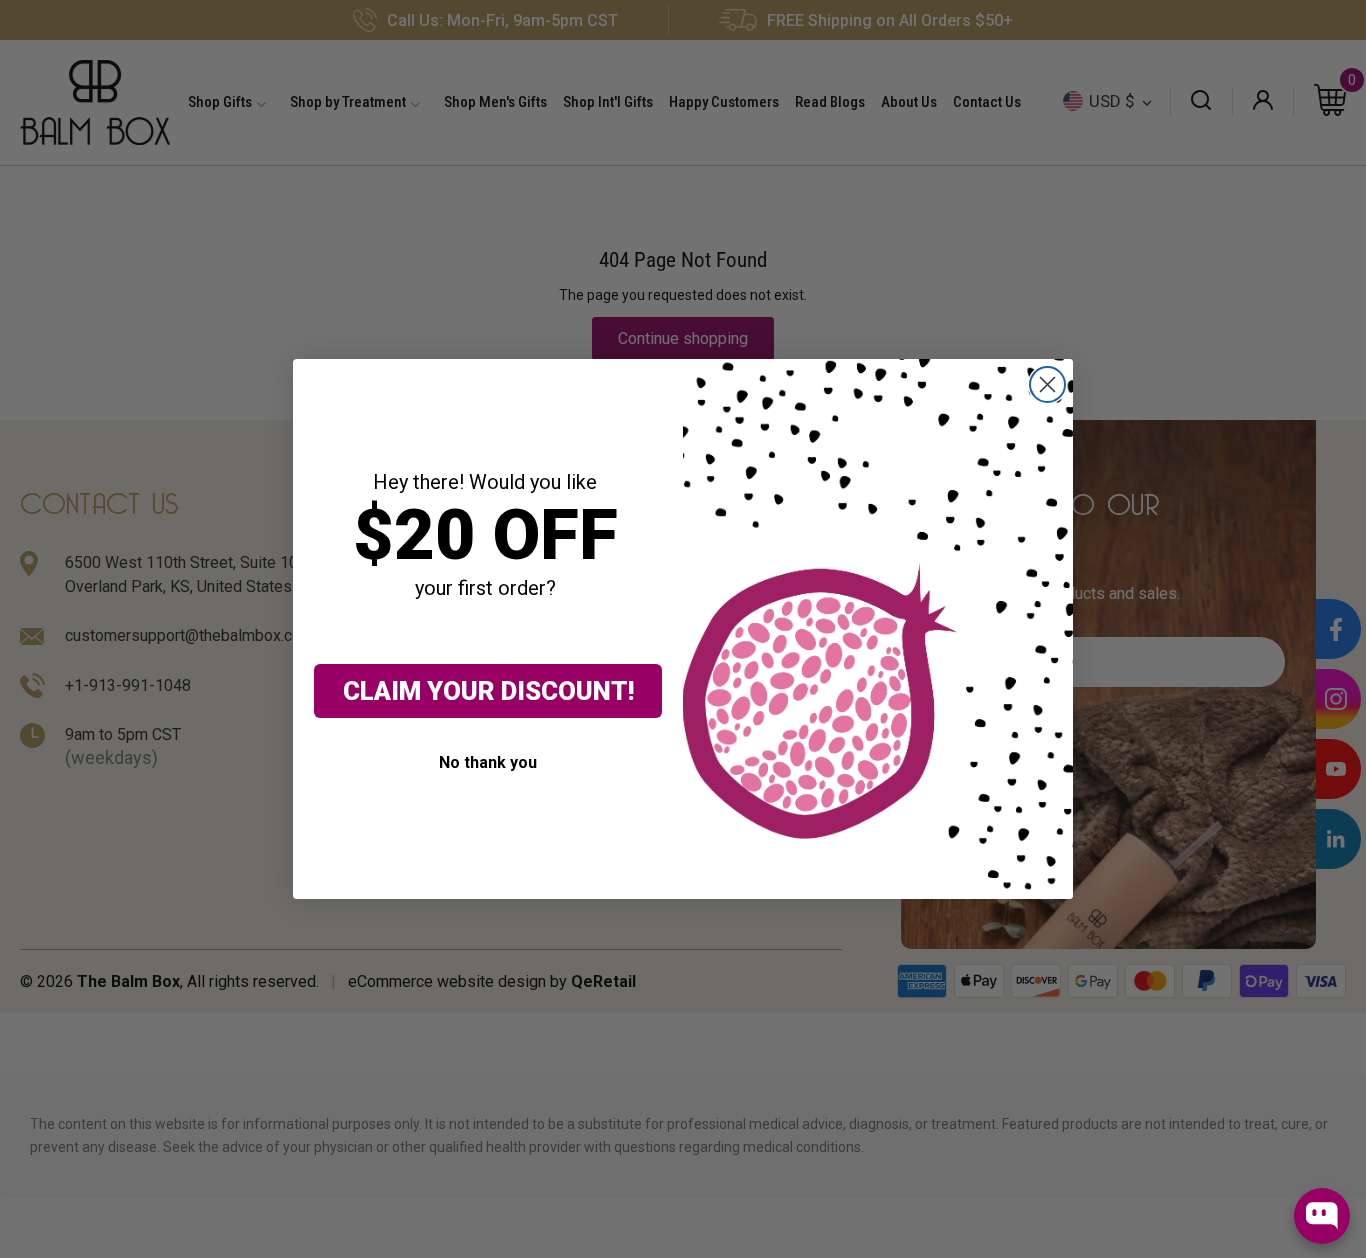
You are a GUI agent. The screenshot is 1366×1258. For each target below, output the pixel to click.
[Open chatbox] (1322, 1216)
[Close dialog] (1047, 384)
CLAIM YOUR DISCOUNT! (488, 691)
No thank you (488, 762)
